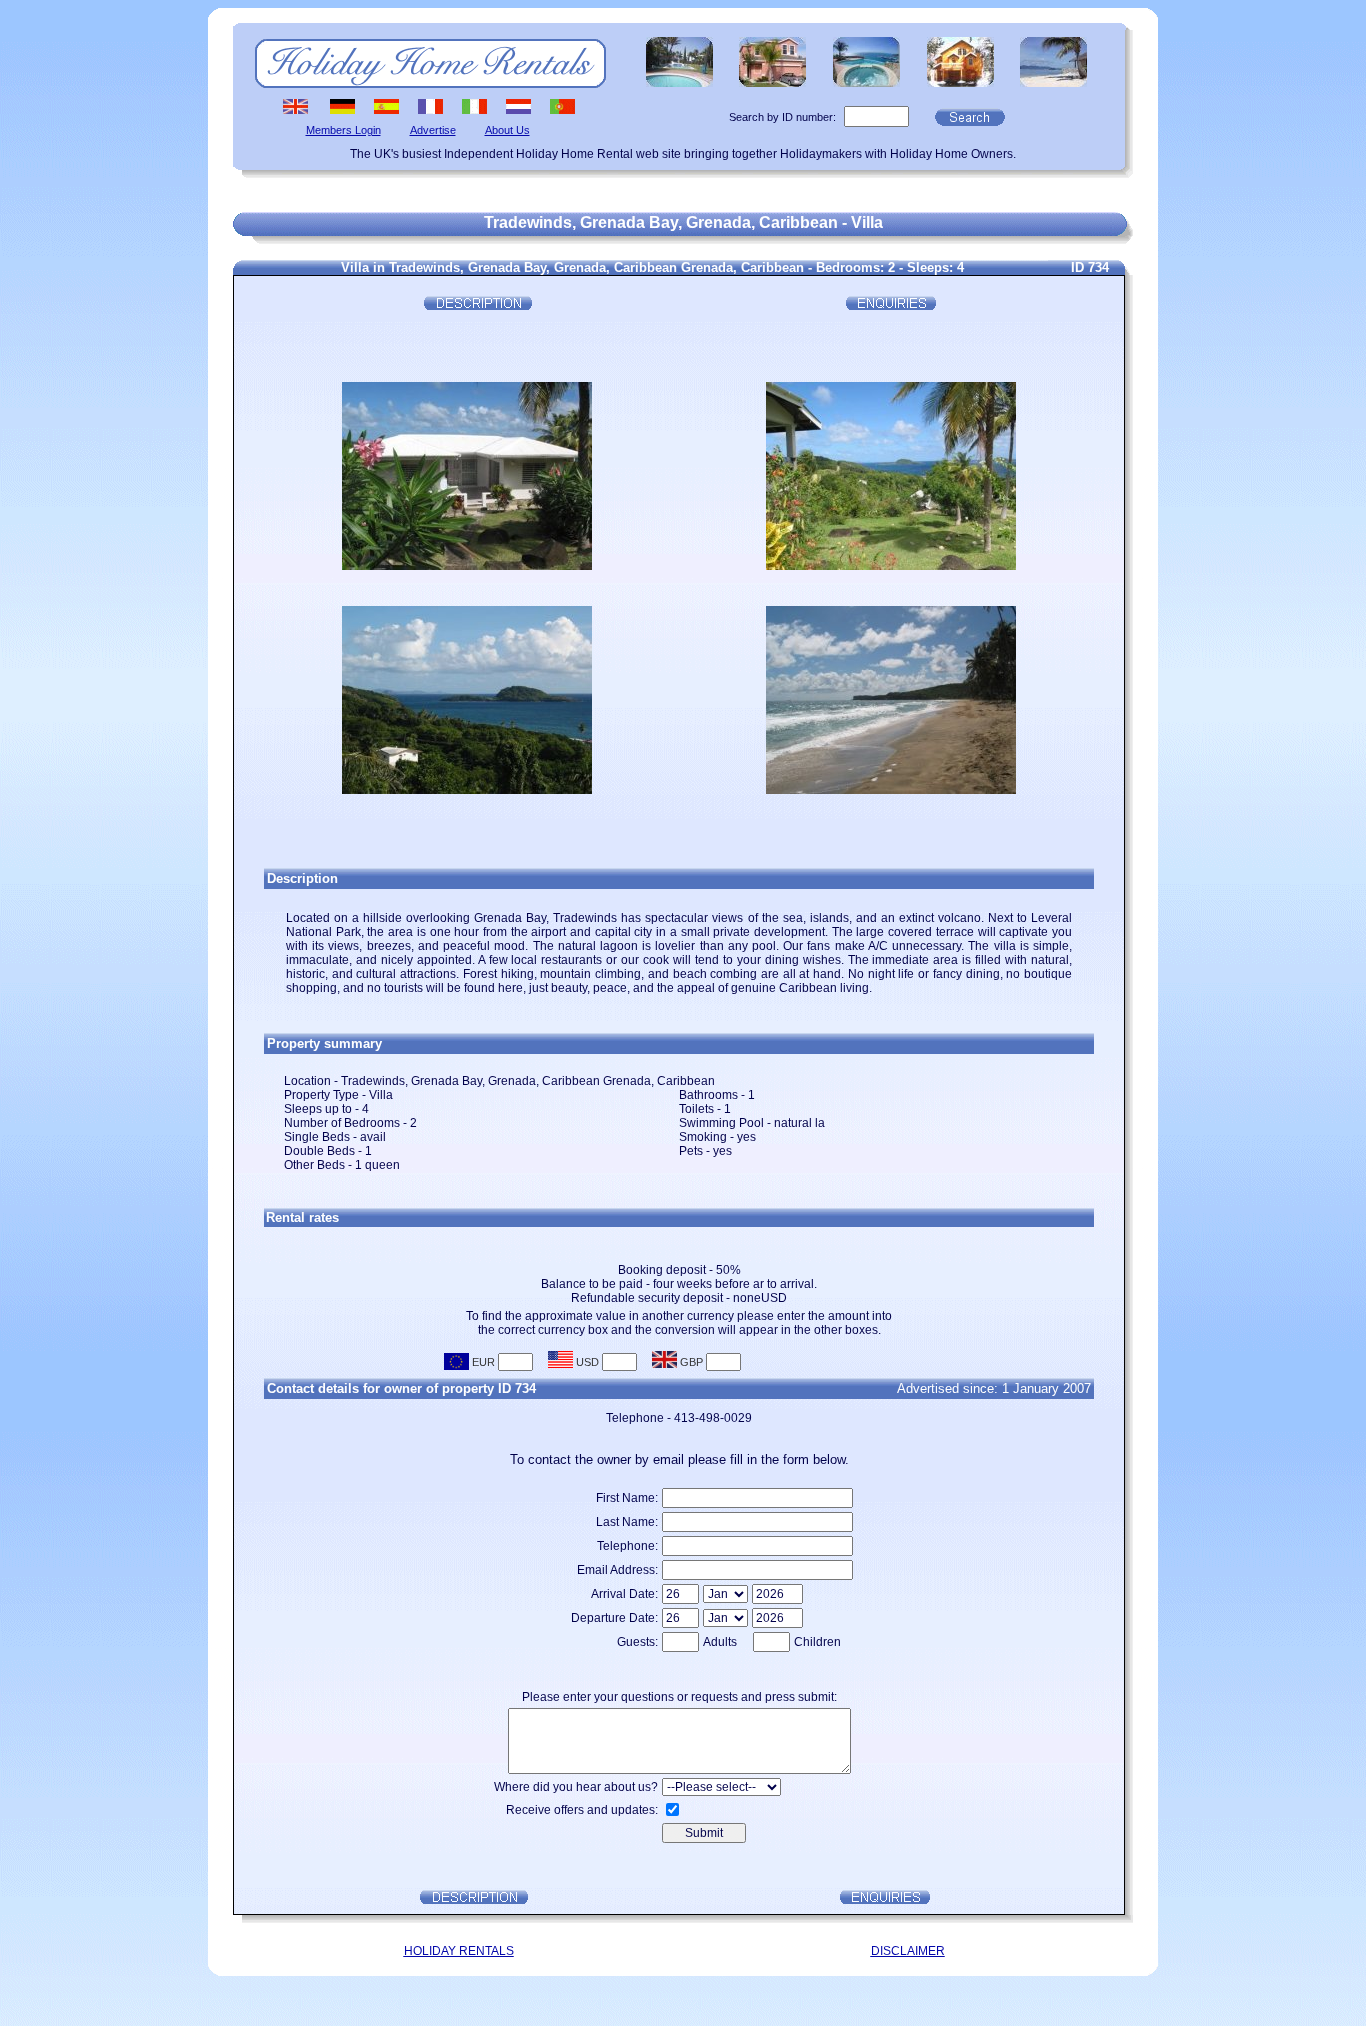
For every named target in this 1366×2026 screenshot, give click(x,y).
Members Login (343, 130)
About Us (507, 130)
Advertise (433, 130)
